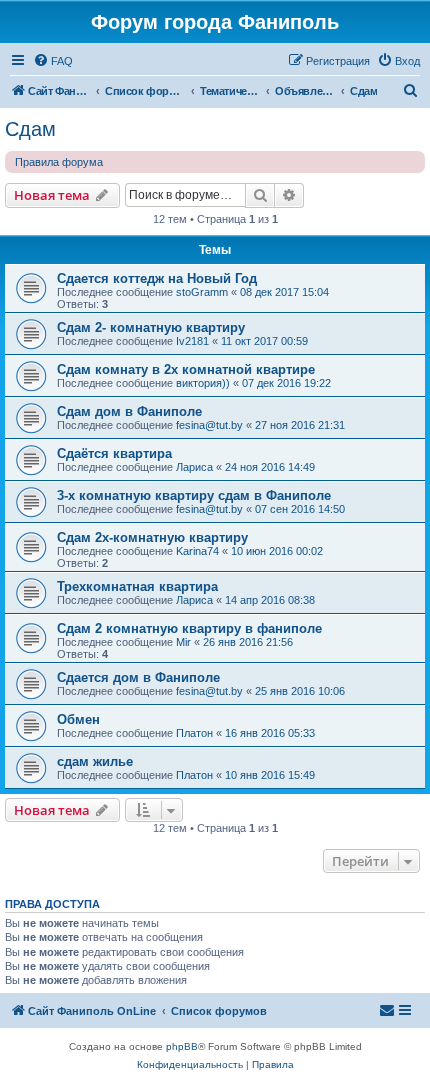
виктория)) (203, 383)
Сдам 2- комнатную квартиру (151, 327)
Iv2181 (192, 341)
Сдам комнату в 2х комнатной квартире (186, 369)
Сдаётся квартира (114, 453)
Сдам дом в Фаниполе (129, 411)
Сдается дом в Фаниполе (138, 677)
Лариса (194, 467)
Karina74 (197, 551)
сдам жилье (95, 761)
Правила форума (59, 162)
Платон (194, 733)
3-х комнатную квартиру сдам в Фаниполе (194, 495)
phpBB (182, 1046)
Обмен (78, 719)
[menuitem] (53, 61)
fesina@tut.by (209, 425)
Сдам (30, 129)
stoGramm (202, 292)
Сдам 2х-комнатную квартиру (152, 537)
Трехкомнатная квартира (137, 586)
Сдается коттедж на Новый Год (157, 278)
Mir (183, 642)
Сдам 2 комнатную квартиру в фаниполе (189, 628)
